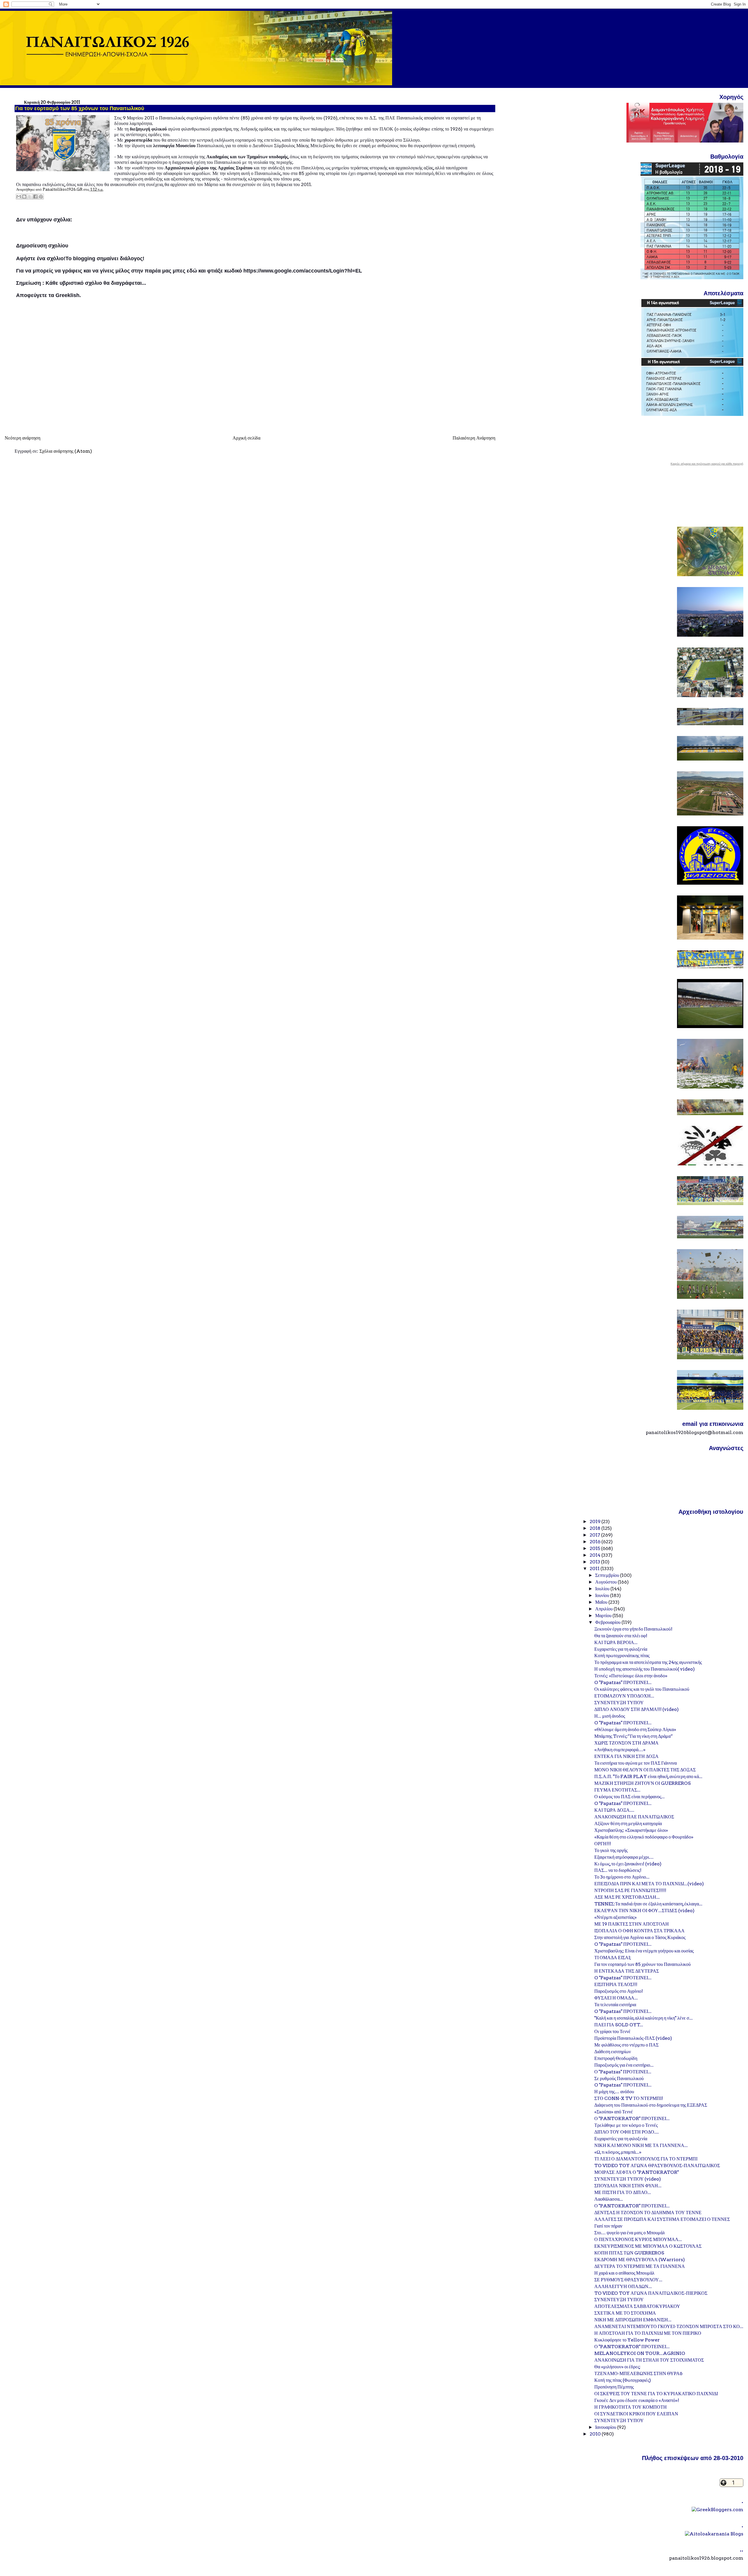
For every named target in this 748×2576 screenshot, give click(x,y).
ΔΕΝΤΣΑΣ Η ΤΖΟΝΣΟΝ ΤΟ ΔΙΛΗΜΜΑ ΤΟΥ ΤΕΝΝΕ (648, 2213)
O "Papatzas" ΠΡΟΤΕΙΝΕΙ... (623, 1682)
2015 (595, 1548)
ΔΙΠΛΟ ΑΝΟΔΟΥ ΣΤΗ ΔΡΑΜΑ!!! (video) (637, 1709)
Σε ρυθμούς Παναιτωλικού (619, 2078)
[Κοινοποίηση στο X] (30, 197)
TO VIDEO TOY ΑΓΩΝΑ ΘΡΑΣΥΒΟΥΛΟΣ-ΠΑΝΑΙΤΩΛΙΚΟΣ (657, 2166)
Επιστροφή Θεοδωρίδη (616, 2058)
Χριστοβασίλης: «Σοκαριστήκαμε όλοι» (631, 1830)
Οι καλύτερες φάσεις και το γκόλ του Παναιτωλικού (642, 1689)
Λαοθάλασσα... (609, 2199)
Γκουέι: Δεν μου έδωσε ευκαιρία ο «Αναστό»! (637, 2400)
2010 (596, 2434)
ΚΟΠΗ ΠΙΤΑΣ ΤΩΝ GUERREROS (629, 2253)
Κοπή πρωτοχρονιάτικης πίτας (622, 1656)
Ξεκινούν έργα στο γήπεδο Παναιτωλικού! (633, 1629)
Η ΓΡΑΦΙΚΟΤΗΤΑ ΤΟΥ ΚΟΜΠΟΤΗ (631, 2407)
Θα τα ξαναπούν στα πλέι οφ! (621, 1636)
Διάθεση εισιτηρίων (613, 2052)
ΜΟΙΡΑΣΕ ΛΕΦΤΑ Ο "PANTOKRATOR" (637, 2172)
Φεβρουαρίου (608, 1622)
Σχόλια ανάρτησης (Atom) (66, 451)
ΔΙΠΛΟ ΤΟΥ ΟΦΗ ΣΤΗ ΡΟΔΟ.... (627, 2132)
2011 (595, 1569)
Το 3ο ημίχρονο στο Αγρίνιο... (622, 1877)
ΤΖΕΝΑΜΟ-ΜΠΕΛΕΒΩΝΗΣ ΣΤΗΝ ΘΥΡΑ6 (638, 2373)
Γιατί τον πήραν (608, 2226)
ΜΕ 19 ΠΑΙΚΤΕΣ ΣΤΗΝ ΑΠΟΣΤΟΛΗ (632, 1924)
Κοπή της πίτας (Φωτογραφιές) (623, 2380)
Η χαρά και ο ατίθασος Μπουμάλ (624, 2273)
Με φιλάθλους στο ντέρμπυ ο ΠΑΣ (626, 2045)
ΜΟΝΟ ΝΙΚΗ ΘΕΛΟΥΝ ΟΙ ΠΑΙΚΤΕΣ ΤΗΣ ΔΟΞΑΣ (645, 1770)
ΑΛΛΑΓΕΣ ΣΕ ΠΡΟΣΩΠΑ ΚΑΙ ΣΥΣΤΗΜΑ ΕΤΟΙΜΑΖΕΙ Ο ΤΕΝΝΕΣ (662, 2219)
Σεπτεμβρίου (608, 1575)
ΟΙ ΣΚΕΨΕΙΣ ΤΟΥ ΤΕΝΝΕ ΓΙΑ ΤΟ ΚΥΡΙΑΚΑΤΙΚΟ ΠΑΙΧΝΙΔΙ (656, 2394)
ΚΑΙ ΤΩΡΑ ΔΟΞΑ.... (614, 1810)
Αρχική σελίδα (246, 438)
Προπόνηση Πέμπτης (614, 2387)
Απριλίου (604, 1609)
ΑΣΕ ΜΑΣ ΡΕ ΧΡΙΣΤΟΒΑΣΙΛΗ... (627, 1897)
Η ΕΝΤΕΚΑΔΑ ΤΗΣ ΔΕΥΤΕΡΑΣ (627, 1971)
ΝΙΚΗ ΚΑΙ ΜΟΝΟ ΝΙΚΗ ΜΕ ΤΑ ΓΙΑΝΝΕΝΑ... (641, 2145)
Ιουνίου (603, 1595)
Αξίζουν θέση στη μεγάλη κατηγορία (628, 1823)
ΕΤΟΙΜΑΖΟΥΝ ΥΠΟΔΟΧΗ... (624, 1696)
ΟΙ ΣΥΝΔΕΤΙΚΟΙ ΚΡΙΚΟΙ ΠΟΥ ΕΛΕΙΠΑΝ (636, 2414)
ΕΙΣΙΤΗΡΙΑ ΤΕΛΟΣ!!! (616, 1984)
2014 (595, 1555)
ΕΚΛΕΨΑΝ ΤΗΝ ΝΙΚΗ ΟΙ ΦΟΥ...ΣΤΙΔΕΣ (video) (644, 1911)
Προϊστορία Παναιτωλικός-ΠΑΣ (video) (633, 2038)
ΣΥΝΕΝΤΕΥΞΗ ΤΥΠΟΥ (619, 1703)
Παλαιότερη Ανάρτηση (474, 438)
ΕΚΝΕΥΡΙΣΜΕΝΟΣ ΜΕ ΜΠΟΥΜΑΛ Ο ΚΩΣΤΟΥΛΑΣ (648, 2246)
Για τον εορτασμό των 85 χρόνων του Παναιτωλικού (643, 1964)
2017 (595, 1535)
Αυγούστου (606, 1582)
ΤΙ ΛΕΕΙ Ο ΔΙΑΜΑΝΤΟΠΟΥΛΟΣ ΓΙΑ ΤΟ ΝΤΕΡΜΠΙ (646, 2159)
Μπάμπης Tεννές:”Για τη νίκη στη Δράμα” (634, 1736)
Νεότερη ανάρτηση (22, 438)
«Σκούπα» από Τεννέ (614, 2112)
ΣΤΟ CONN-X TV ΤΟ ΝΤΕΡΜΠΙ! (629, 2098)
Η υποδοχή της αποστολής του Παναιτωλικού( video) (645, 1669)
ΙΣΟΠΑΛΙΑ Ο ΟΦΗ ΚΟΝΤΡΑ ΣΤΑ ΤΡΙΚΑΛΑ (639, 1931)
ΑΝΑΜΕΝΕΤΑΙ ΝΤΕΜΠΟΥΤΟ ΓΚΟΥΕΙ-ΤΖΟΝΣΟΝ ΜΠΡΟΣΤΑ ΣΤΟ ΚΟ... (669, 2326)
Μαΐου (602, 1602)
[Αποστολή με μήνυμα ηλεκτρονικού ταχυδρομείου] (19, 197)
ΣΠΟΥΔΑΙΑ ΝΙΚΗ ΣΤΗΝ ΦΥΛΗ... (628, 2186)
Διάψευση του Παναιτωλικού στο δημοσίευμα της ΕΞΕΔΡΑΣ (651, 2105)
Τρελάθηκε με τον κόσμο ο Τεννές (626, 2125)
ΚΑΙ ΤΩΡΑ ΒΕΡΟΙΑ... (616, 1642)
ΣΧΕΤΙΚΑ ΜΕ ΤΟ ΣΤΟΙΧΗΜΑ (625, 2313)
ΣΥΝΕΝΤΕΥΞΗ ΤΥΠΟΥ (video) (628, 2179)
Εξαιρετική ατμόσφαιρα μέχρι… (624, 1857)
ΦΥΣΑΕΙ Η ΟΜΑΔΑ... (616, 1998)
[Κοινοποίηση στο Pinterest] (41, 197)
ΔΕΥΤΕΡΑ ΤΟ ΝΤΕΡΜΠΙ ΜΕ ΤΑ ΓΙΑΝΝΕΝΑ (640, 2266)
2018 (595, 1528)
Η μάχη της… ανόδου (614, 2092)
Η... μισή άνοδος (610, 1716)
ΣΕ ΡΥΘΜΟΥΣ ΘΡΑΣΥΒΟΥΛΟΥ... (628, 2280)
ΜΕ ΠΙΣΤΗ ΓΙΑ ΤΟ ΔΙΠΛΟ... (623, 2192)
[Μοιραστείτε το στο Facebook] (35, 197)
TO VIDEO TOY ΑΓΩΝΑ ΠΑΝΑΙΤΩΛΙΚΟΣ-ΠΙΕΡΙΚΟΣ (651, 2293)
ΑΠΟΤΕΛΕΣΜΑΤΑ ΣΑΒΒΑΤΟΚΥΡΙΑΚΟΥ (637, 2306)
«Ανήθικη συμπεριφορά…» (620, 1750)
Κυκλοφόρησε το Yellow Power (627, 2340)
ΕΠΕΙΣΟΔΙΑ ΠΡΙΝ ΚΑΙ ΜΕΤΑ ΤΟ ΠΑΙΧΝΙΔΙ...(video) (649, 1884)
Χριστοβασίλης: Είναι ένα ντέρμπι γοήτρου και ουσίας (644, 1951)
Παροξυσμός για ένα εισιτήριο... (624, 2065)
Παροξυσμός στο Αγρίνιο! (619, 1991)
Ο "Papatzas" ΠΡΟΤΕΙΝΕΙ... (623, 2072)
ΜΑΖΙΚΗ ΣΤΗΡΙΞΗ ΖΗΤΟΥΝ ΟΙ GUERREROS (643, 1783)
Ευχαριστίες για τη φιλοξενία (621, 1649)
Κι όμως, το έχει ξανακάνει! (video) (628, 1864)
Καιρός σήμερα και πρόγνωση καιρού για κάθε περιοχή (707, 464)
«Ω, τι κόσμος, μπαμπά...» (618, 2152)
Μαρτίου (604, 1616)
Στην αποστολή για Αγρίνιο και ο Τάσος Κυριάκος (640, 1937)
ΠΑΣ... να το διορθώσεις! (618, 1870)
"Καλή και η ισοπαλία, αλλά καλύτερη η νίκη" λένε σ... (644, 2018)
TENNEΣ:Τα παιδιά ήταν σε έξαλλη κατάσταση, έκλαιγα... (648, 1904)
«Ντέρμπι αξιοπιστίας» (615, 1917)
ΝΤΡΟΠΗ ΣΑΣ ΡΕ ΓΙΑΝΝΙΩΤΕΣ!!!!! (630, 1890)
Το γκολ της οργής (611, 1850)
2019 (595, 1522)
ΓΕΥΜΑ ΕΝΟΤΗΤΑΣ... (617, 1790)
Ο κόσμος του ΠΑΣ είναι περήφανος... (630, 1797)
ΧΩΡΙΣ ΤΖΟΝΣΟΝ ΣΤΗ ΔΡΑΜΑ (626, 1743)
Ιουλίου (603, 1589)
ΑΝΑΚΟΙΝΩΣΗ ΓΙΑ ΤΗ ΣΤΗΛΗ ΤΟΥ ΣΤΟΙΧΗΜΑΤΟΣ (649, 2360)
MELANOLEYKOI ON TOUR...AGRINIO (640, 2353)
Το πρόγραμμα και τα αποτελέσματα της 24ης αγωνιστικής (648, 1662)
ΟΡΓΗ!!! (603, 1844)
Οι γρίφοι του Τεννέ (612, 2031)
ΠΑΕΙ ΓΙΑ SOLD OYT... (619, 2025)
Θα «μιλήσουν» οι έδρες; (617, 2367)
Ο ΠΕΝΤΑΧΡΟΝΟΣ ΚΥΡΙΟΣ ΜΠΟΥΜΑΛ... (638, 2239)
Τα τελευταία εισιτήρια (615, 2005)
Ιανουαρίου (606, 2427)
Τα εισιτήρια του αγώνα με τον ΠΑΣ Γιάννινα (636, 1763)
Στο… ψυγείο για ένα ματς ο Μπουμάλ (630, 2233)
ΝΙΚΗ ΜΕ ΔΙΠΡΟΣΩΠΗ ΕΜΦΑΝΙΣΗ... (633, 2320)
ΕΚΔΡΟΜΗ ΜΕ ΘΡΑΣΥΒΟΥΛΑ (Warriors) (640, 2260)
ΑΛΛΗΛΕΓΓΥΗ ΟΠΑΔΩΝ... (623, 2286)
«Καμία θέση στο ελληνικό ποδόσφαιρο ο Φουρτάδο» (644, 1837)
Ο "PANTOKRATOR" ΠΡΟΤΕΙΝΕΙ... (632, 2118)
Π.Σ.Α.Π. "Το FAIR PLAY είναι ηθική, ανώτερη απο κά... (648, 1776)
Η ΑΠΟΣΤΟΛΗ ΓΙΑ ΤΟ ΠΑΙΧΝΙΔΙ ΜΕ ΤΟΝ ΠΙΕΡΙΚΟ (648, 2333)
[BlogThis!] (24, 197)
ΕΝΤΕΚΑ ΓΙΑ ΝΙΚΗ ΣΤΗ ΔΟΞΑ (626, 1756)
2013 (595, 1562)
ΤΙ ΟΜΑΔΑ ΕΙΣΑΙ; (613, 1958)
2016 (595, 1542)
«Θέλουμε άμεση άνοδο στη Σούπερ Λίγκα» (635, 1729)
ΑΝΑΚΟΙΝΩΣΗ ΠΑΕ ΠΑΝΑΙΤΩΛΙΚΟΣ (634, 1817)
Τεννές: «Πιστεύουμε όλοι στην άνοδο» (631, 1676)
